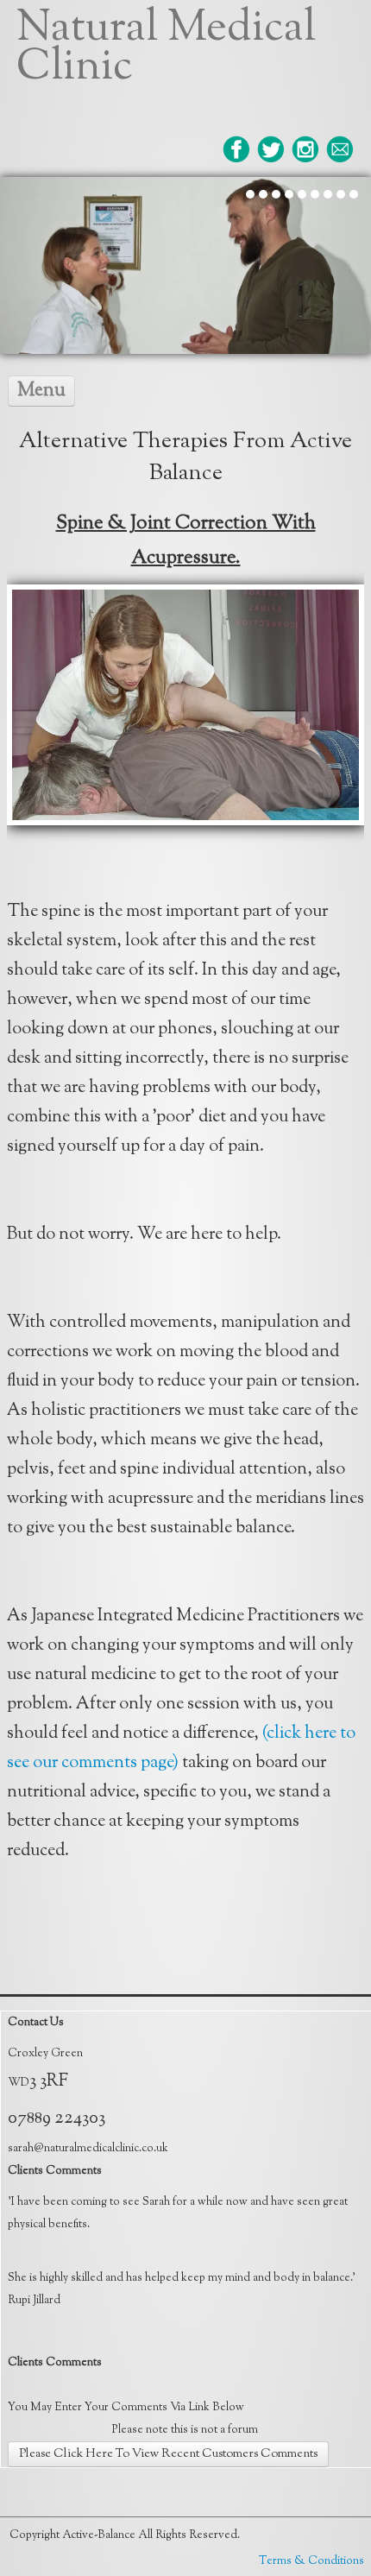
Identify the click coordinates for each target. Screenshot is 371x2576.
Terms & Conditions (311, 2561)
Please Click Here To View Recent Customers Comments (168, 2454)
